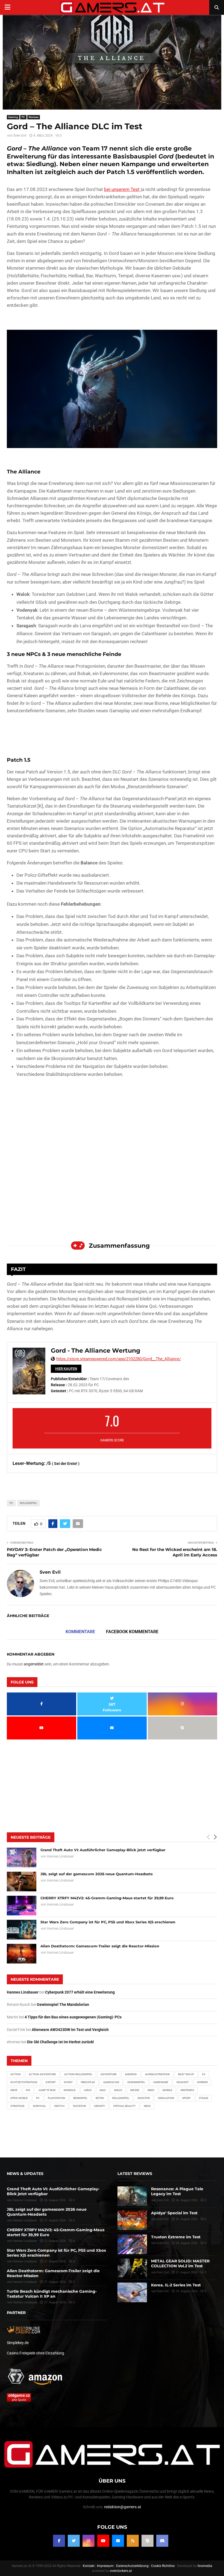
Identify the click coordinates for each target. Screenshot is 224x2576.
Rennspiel (80, 2098)
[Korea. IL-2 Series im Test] (132, 2292)
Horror (202, 2082)
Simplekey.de (18, 2343)
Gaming (13, 117)
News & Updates (25, 2174)
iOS (28, 2090)
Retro (100, 2098)
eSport (51, 2082)
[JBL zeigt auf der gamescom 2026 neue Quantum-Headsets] (22, 1882)
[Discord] (162, 2540)
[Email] (118, 2540)
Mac (103, 2090)
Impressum (105, 2566)
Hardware (161, 2082)
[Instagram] (89, 2540)
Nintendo (187, 2090)
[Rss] (133, 2540)
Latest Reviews (135, 2174)
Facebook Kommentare (132, 1632)
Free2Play (88, 2082)
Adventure (109, 2074)
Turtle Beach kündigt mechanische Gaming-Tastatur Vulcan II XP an (52, 2294)
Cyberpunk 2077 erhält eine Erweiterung (80, 1992)
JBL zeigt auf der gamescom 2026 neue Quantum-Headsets (97, 1874)
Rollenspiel (28, 1503)
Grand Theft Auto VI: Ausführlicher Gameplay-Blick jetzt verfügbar (103, 1850)
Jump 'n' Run (47, 2090)
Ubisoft (99, 2106)
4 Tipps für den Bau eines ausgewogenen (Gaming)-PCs (73, 2017)
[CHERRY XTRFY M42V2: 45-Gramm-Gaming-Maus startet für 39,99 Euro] (22, 1906)
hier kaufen (66, 1369)
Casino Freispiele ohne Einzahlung (36, 2353)
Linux (88, 2090)
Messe (135, 2090)
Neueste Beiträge (31, 1837)
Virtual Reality (124, 2106)
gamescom (111, 2082)
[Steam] (148, 2540)
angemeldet (34, 1664)
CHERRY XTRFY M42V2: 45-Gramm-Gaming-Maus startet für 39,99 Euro (107, 1898)
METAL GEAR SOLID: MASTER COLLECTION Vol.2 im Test (180, 2263)
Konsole (70, 2090)
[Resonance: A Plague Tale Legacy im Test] (132, 2196)
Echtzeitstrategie (24, 2082)
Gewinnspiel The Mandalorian (63, 2004)
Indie (14, 2090)
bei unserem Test (122, 189)
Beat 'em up (186, 2074)
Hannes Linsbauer (60, 1856)
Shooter (144, 2098)
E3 (204, 2074)
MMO (151, 2090)
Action (15, 2074)
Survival (39, 2106)
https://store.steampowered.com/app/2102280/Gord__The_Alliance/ (119, 1359)
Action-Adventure (42, 2074)
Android (131, 2074)
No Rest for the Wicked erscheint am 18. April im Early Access (175, 1552)
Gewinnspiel (136, 2082)
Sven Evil (20, 136)
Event (68, 2082)
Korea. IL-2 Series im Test (176, 2285)
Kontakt (89, 2566)
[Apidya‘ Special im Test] (132, 2220)
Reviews (34, 117)
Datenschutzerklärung (132, 2566)
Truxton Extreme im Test (176, 2237)
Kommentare (80, 1632)
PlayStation (56, 2098)
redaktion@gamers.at (123, 2507)
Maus (118, 2090)
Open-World (19, 2098)
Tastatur (79, 2106)
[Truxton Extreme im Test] (132, 2244)
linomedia (205, 2566)
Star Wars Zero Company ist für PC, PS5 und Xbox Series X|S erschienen (108, 1922)
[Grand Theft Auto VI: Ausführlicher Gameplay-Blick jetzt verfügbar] (22, 1857)
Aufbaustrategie (157, 2074)
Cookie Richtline (163, 2566)
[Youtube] (103, 2540)
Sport (186, 2098)
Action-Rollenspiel (78, 2074)
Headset (183, 2082)
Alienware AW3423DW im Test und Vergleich (70, 2030)
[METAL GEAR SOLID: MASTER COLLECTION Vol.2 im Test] (132, 2268)
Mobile (167, 2090)
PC (23, 117)
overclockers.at (121, 2571)
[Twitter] (74, 2540)
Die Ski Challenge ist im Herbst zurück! (61, 2042)
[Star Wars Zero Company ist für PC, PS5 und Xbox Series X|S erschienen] (22, 1930)
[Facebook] (59, 2540)
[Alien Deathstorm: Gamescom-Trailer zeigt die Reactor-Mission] (22, 1954)
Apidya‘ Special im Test (174, 2213)
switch (59, 2106)
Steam (204, 2098)
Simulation (166, 2098)
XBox (147, 2106)
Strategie (17, 2106)
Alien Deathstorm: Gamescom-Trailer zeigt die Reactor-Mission (100, 1946)
